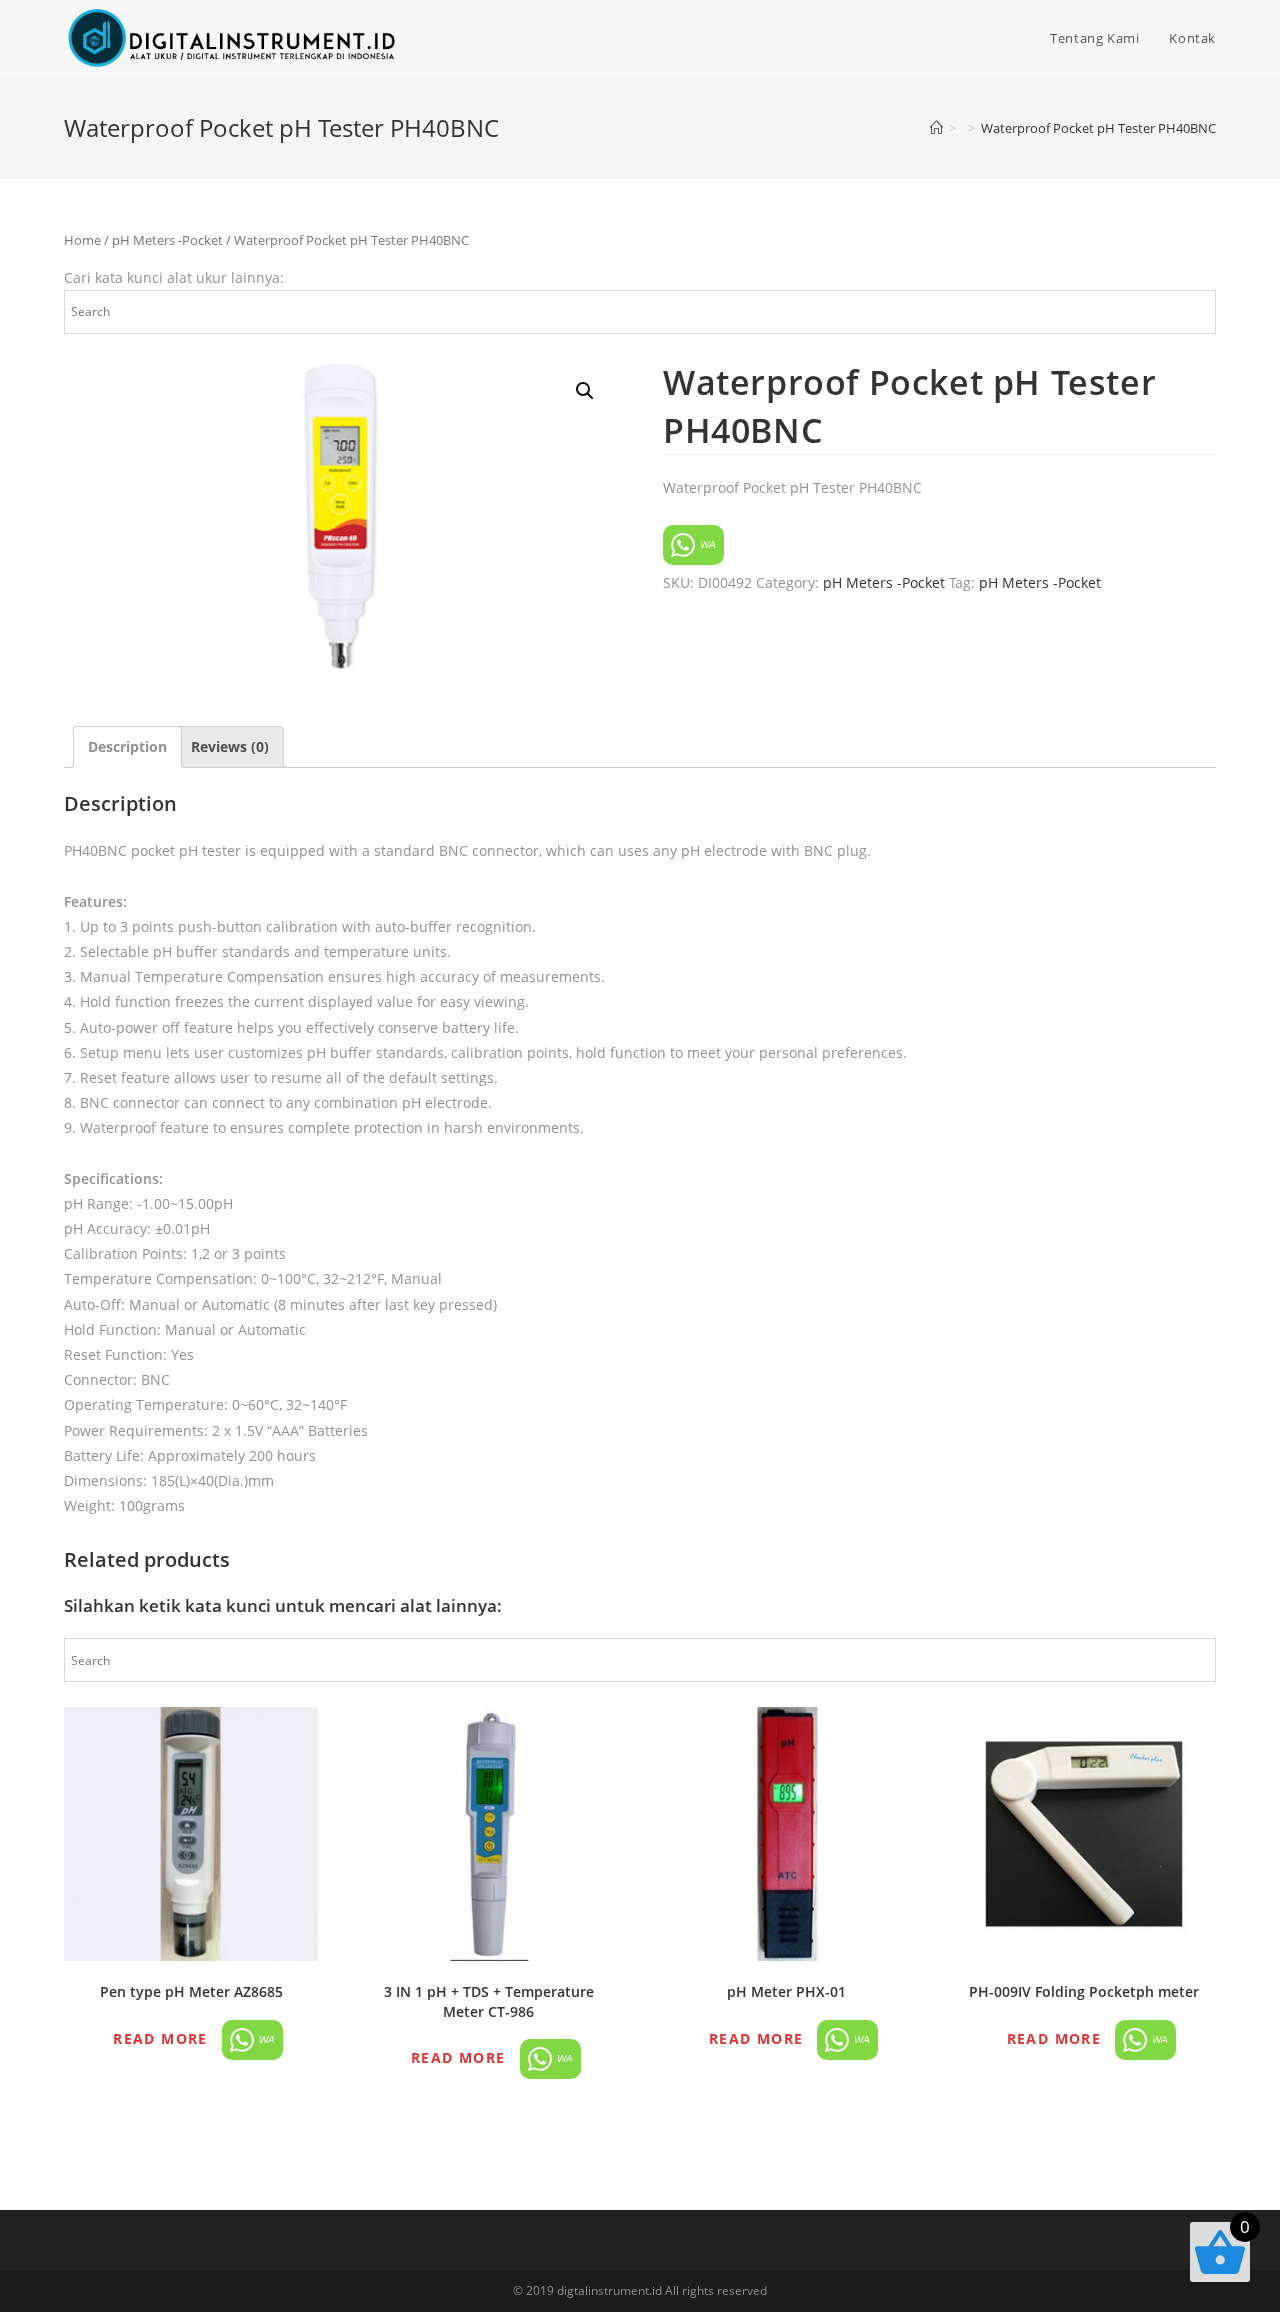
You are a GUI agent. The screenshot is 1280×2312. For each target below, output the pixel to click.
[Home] (936, 128)
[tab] (127, 746)
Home (82, 240)
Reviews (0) (230, 746)
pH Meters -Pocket (167, 240)
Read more (160, 2038)
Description (127, 746)
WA (706, 544)
